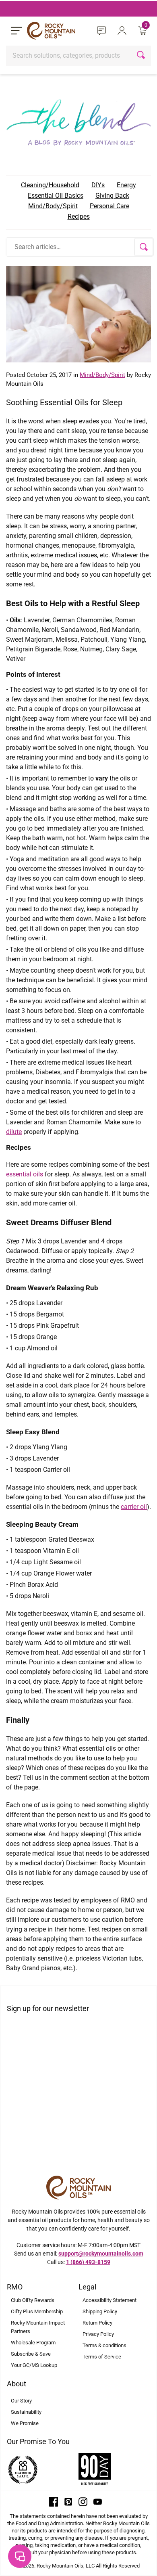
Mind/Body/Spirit (53, 206)
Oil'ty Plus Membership (37, 2311)
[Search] (142, 56)
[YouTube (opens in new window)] (98, 2501)
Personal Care (109, 206)
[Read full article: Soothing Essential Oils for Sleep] (78, 314)
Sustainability (26, 2412)
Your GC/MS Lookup (34, 2365)
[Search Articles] (144, 247)
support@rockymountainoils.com (101, 2254)
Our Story (21, 2401)
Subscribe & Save (31, 2354)
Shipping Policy (100, 2311)
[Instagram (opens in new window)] (83, 2501)
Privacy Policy (98, 2334)
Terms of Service (102, 2357)
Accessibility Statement (109, 2300)
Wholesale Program (33, 2343)
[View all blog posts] (78, 120)
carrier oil (134, 1507)
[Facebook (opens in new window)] (54, 2501)
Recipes (79, 217)
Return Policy (97, 2323)
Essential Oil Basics (56, 196)
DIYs (98, 185)
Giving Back (112, 196)
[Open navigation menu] (17, 31)
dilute (14, 1132)
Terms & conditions (104, 2345)
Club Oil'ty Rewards (33, 2300)
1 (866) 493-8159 (88, 2262)
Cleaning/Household (50, 185)
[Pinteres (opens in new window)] (68, 2501)
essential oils (25, 1174)
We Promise (25, 2423)
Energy (126, 185)
